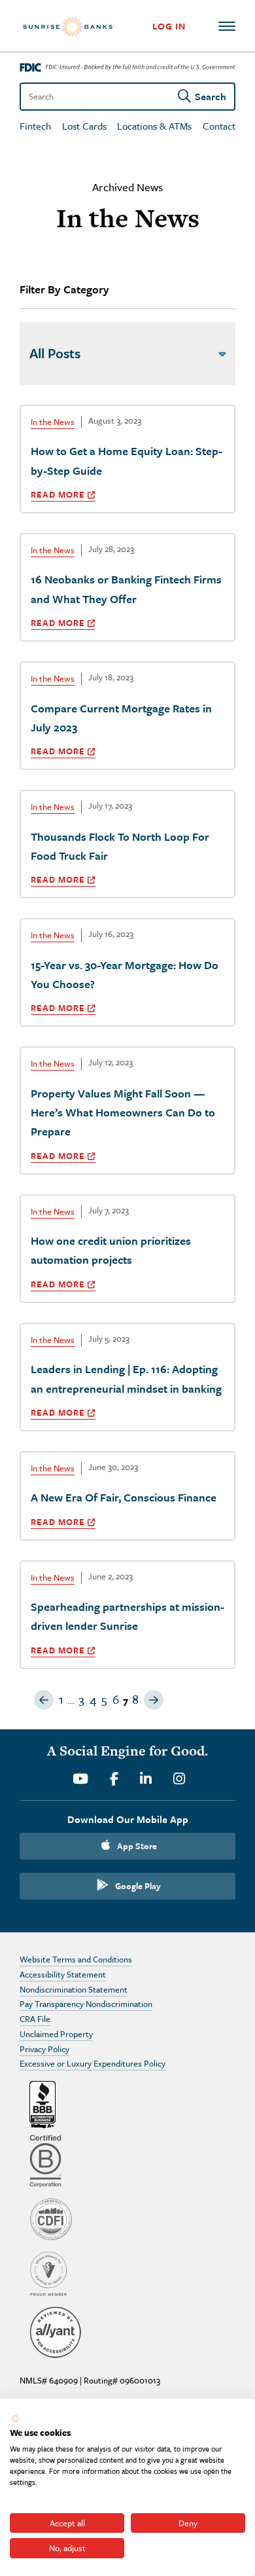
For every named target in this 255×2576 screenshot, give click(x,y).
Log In (169, 26)
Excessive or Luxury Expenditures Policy (93, 2063)
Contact (219, 126)
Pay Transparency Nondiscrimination (86, 2004)
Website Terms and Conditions (76, 1959)
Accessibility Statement (63, 1974)
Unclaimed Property (56, 2034)
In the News (53, 422)
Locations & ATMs (154, 126)
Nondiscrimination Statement (74, 1989)
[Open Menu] (227, 26)
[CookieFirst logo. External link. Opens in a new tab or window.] (15, 2419)
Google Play (138, 1886)
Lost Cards (84, 126)
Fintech (35, 126)
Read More (58, 494)
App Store (137, 1846)
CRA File (35, 2019)
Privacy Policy (44, 2049)
